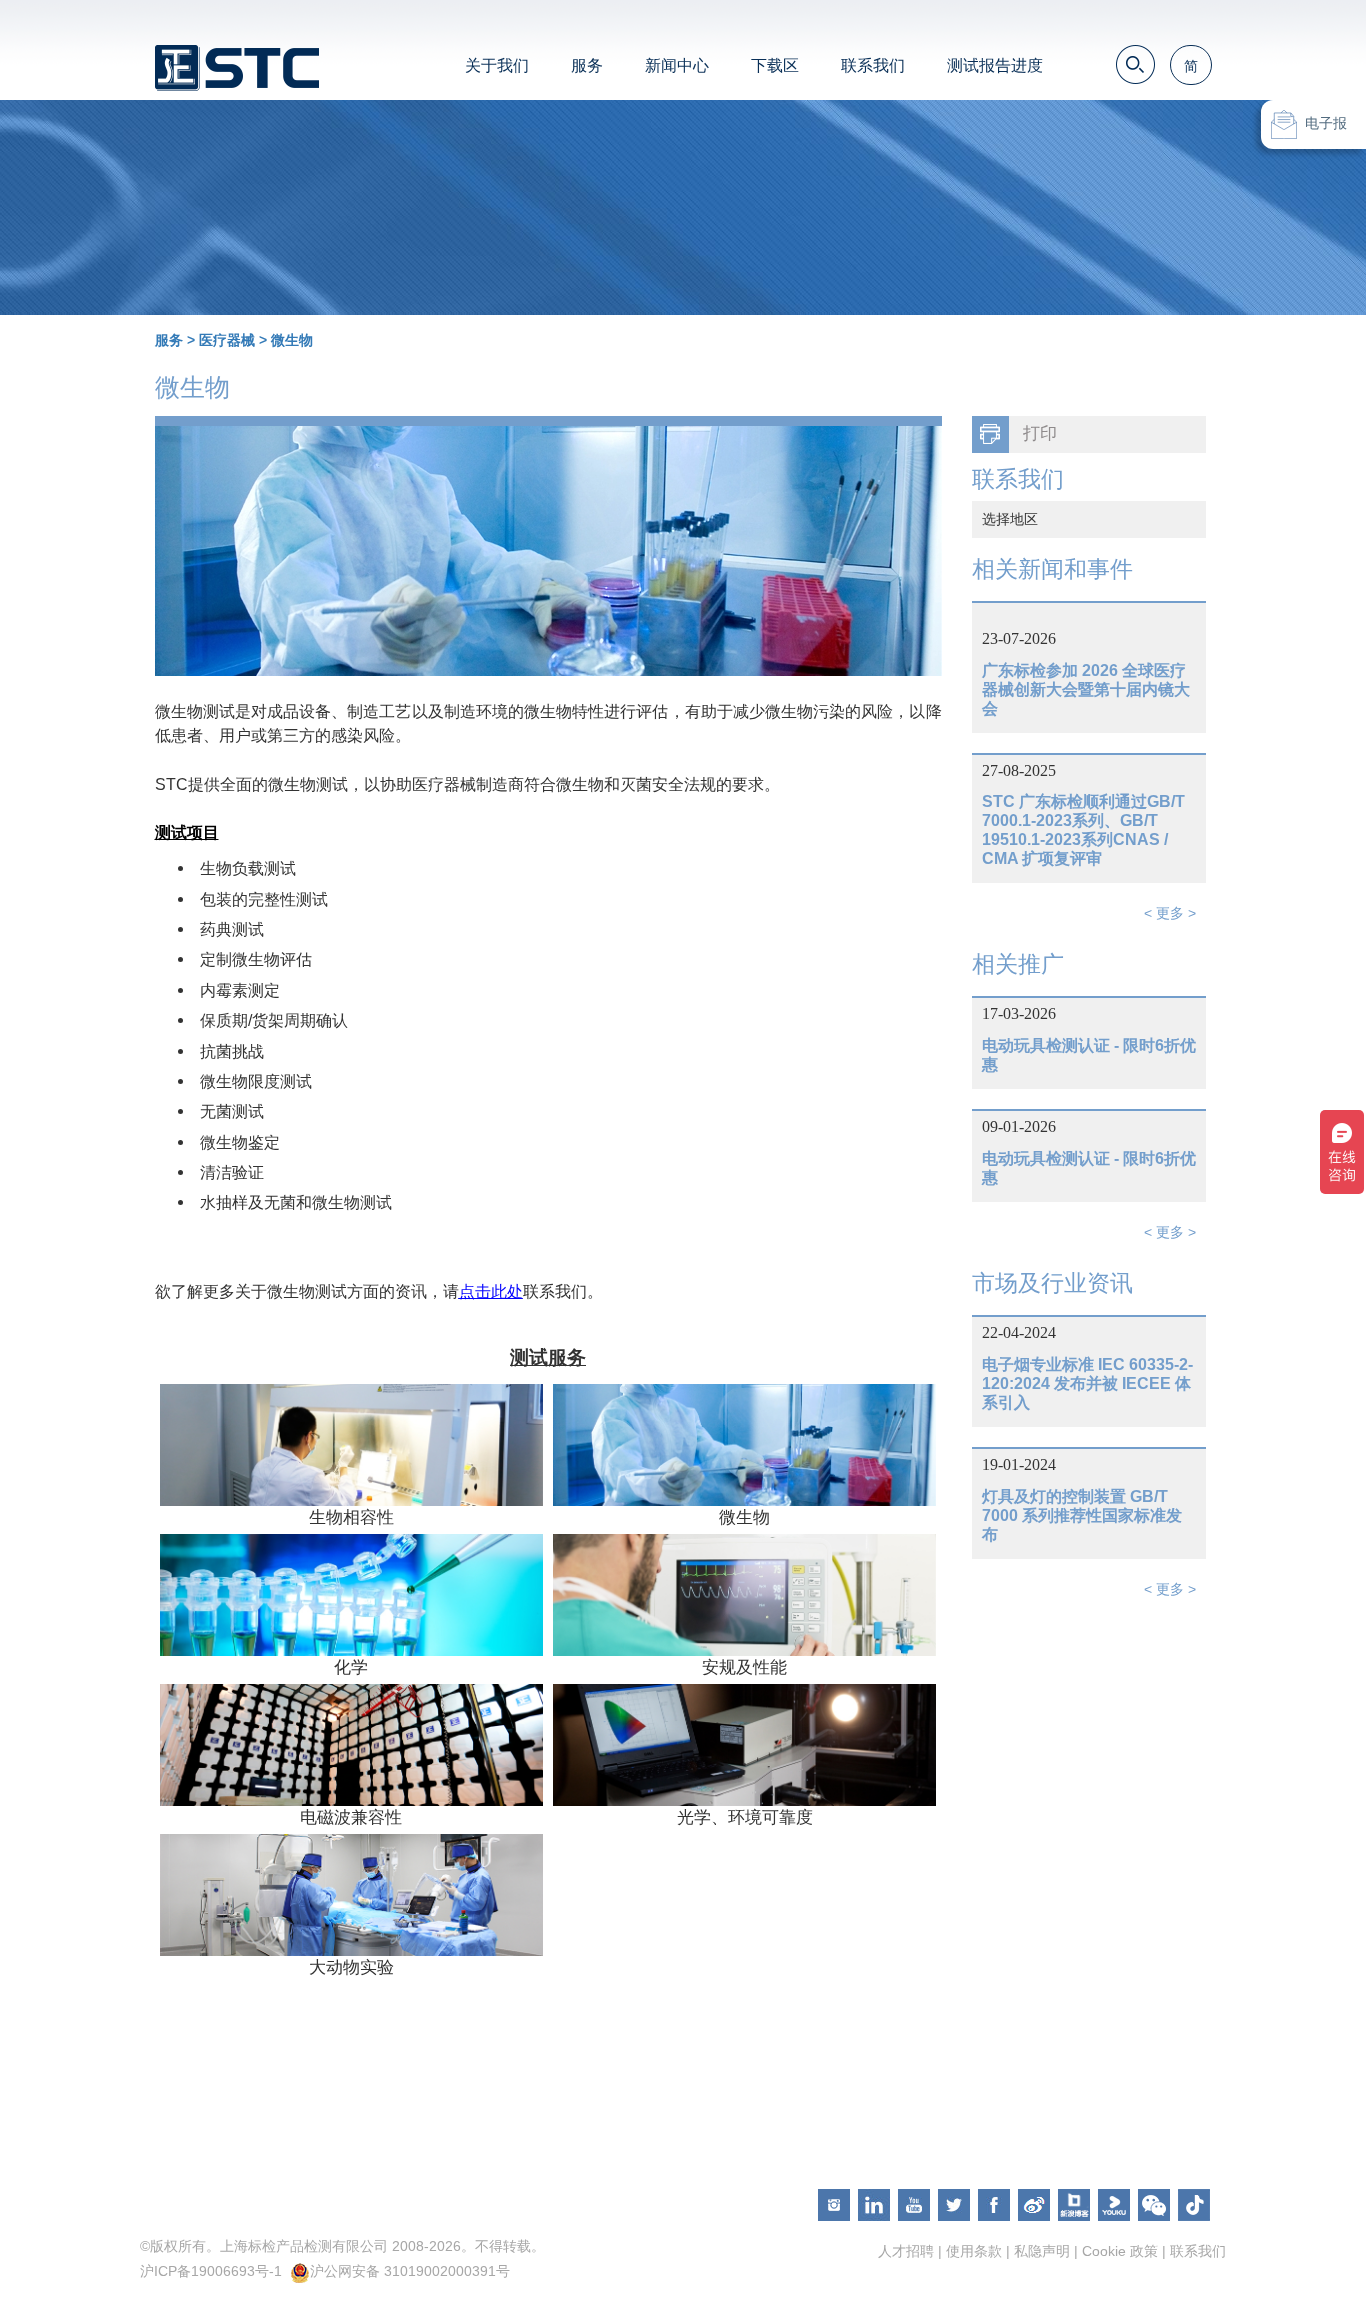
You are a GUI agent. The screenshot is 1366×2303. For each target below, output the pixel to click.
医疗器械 (227, 340)
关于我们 (497, 65)
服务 (587, 65)
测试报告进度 (995, 65)
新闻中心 (677, 65)
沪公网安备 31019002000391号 (410, 2271)
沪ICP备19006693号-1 (211, 2271)
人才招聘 (906, 2251)
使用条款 (974, 2251)
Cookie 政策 (1120, 2251)
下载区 (775, 65)
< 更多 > (1170, 913)
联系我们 (873, 65)
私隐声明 (1042, 2251)
